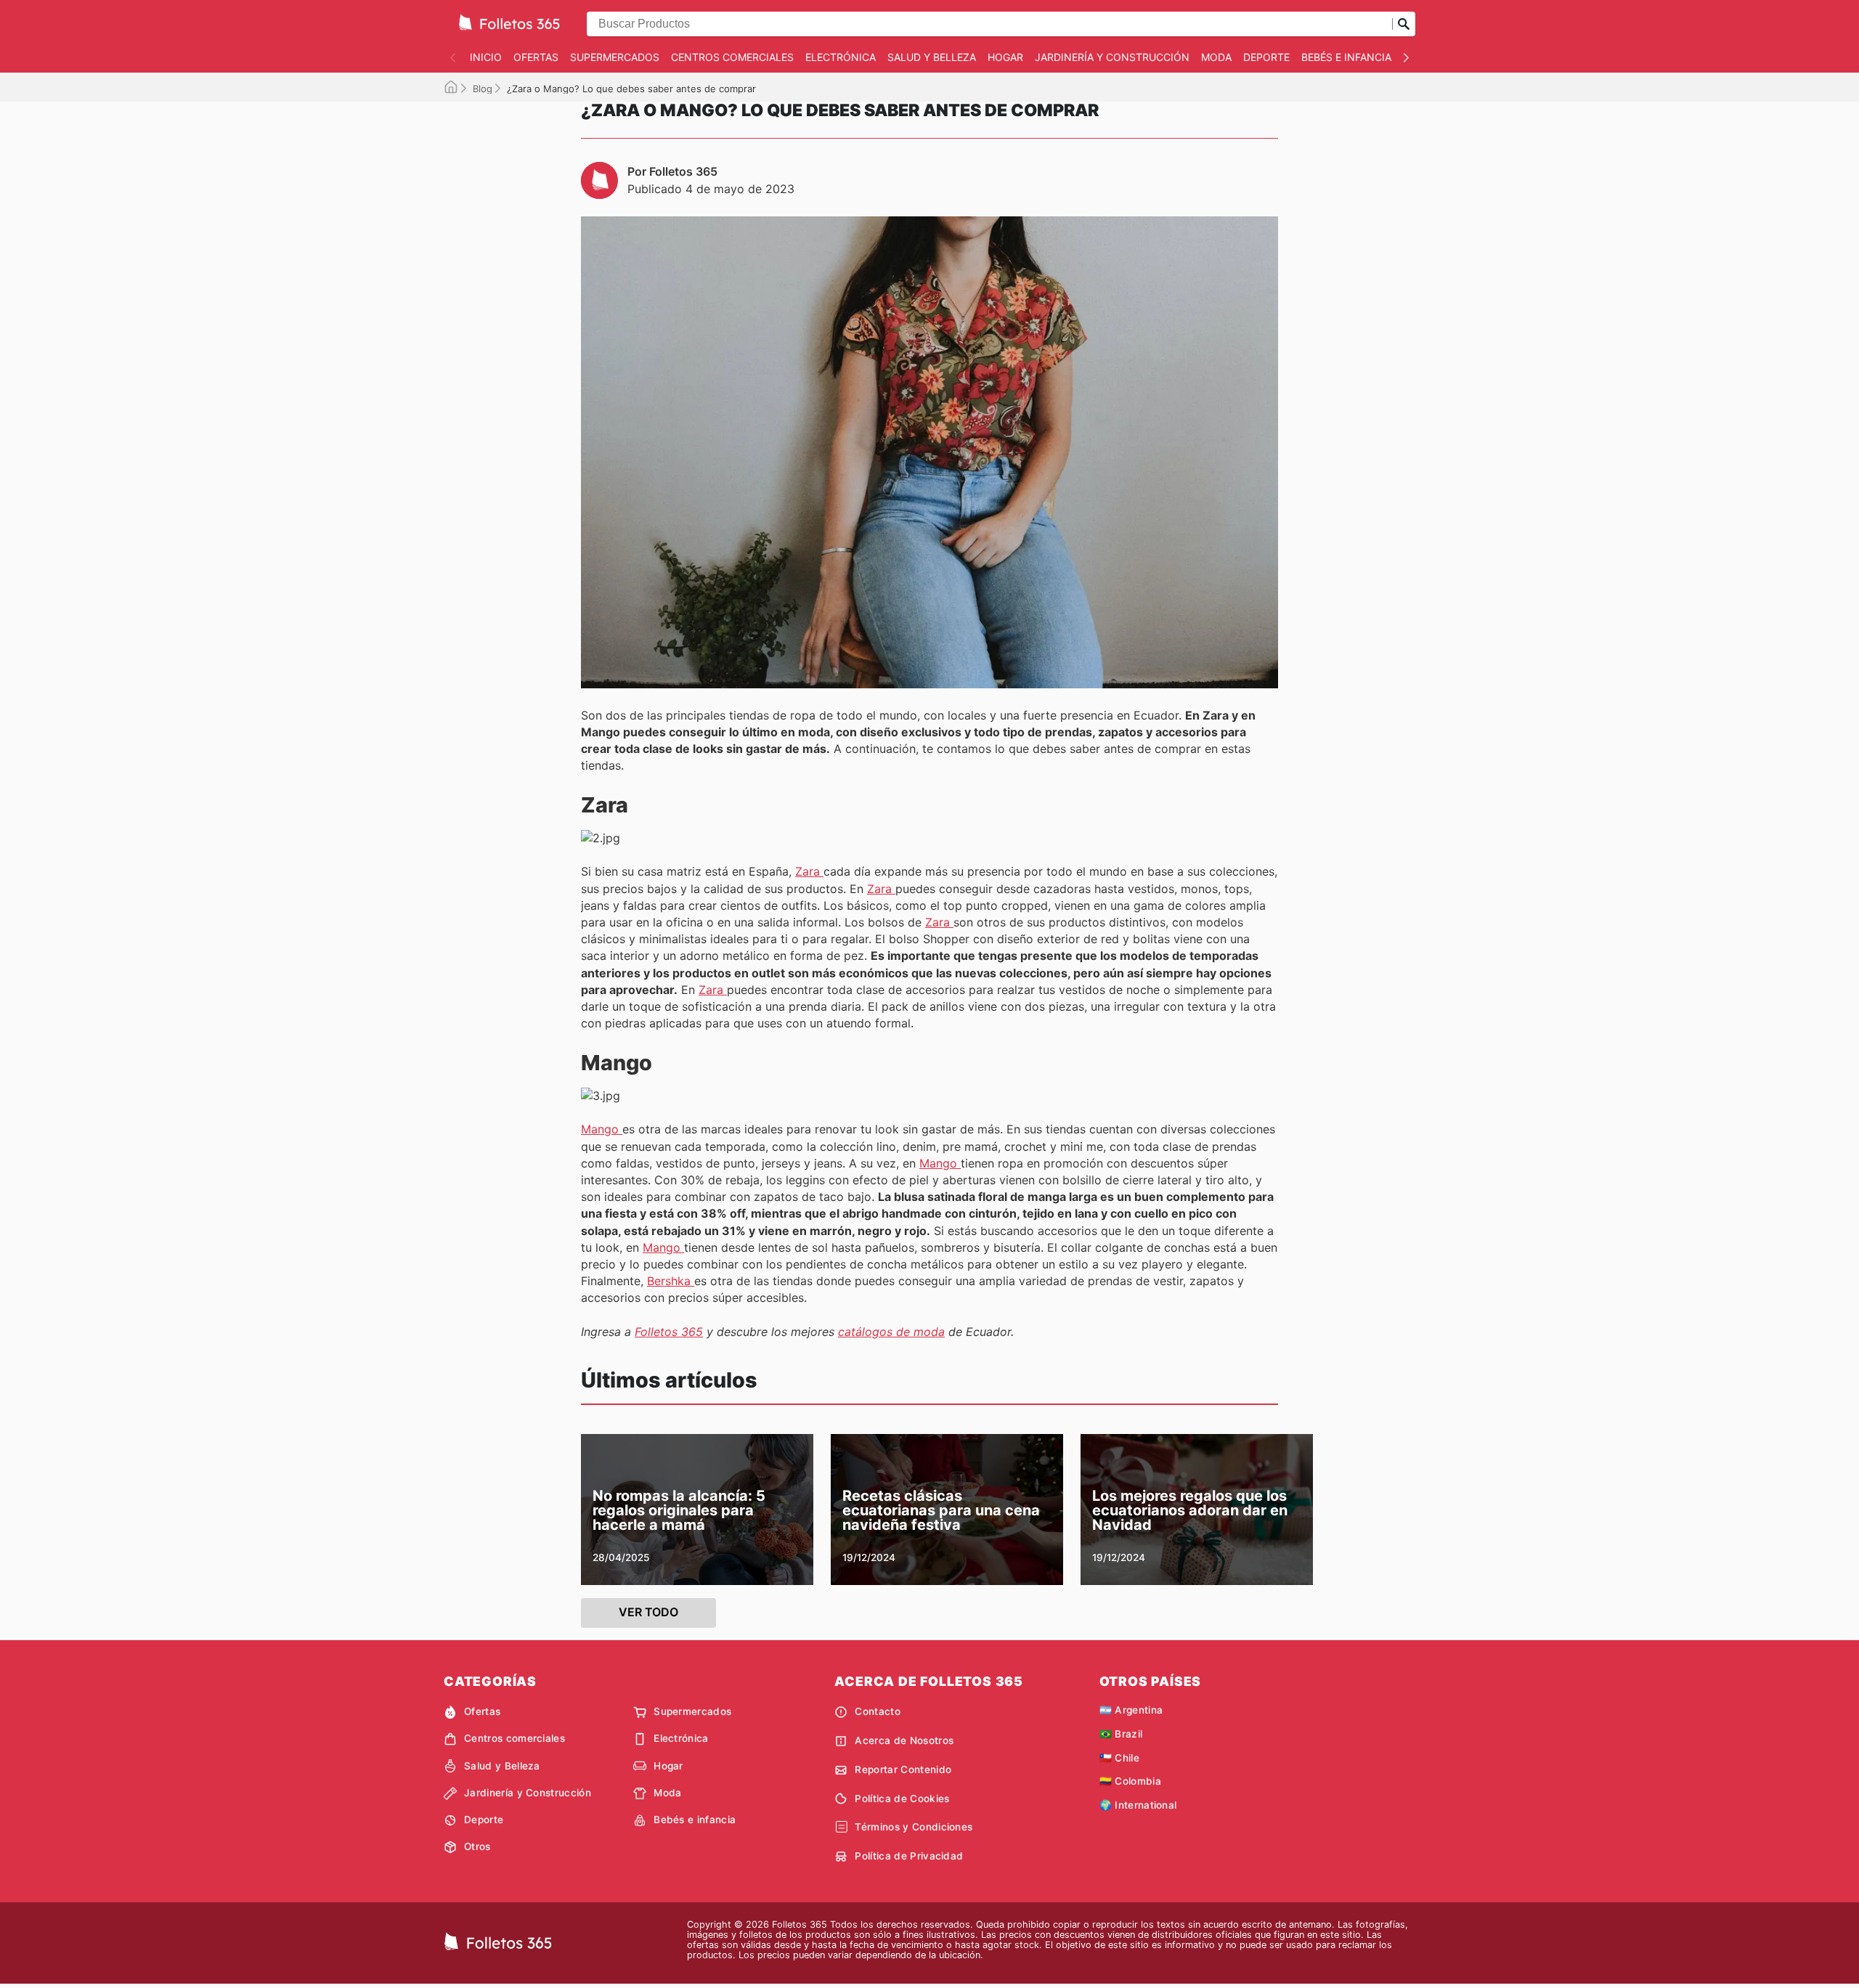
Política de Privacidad (909, 1856)
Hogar (1005, 57)
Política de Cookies (902, 1798)
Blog (483, 89)
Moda (1216, 57)
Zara (809, 871)
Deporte (1266, 57)
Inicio (486, 57)
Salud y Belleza (932, 57)
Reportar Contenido (903, 1769)
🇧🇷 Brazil (1121, 1734)
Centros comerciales (732, 57)
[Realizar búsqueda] (1404, 24)
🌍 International (1138, 1805)
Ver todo (648, 1612)
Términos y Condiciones (914, 1827)
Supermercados (615, 57)
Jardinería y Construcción (1112, 57)
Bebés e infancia (1346, 57)
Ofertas (536, 57)
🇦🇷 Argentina (1131, 1710)
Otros (477, 1846)
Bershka (671, 1281)
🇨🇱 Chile (1119, 1758)
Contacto (878, 1711)
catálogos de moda (891, 1332)
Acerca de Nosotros (904, 1740)
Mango (602, 1129)
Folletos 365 (669, 1332)
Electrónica (841, 57)
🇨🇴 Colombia (1130, 1781)
